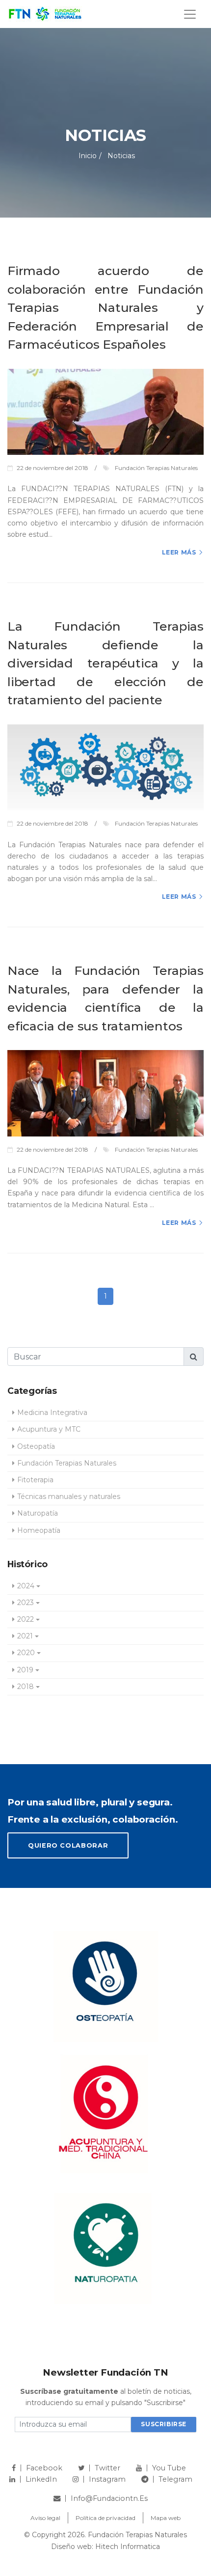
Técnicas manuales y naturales (69, 1496)
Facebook (44, 2468)
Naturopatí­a (38, 1513)
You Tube (169, 2468)
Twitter (107, 2468)
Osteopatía (36, 1446)
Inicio (88, 156)
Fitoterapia (35, 1480)
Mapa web (166, 2518)
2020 (26, 1653)
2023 (26, 1603)
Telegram (175, 2479)
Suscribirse (164, 2424)
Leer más (179, 552)
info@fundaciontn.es (109, 2498)
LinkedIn (41, 2479)
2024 (26, 1586)
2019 (25, 1670)
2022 (26, 1619)
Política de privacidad (105, 2518)
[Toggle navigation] (190, 14)
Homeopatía (39, 1530)
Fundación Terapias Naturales (67, 1463)
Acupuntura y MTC (49, 1429)
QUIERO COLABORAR (68, 1845)
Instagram (107, 2479)
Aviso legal (45, 2518)
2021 (25, 1636)
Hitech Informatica (128, 2547)
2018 (26, 1687)
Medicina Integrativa (52, 1413)
